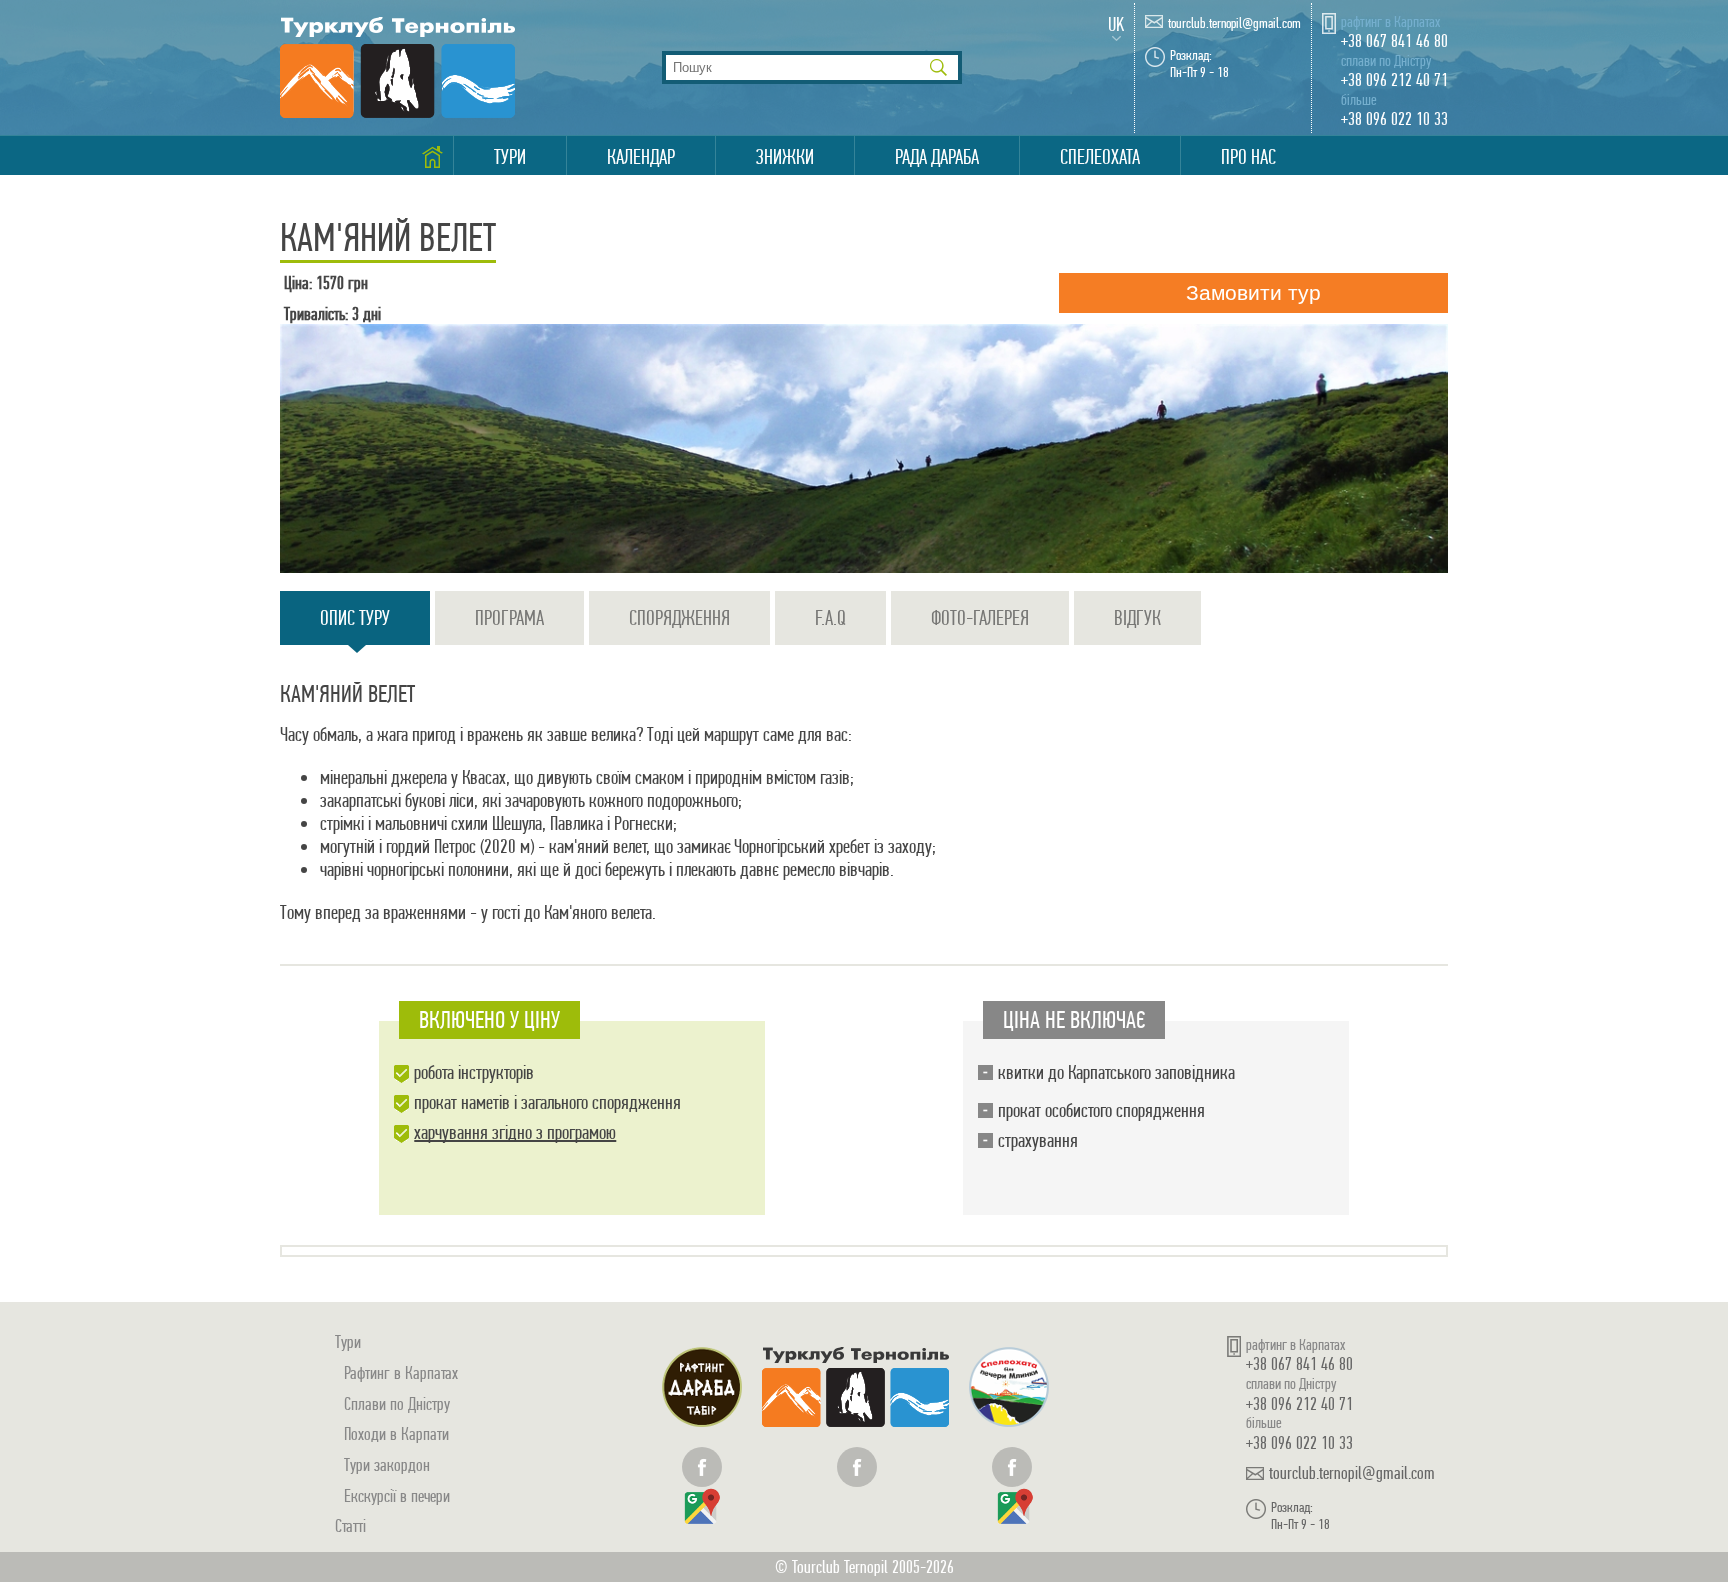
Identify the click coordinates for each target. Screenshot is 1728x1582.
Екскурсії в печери (397, 1495)
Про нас (1248, 157)
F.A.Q (830, 618)
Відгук (1137, 618)
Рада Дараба (937, 157)
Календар (641, 157)
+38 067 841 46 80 (1394, 40)
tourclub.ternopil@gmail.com (1234, 23)
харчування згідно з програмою (515, 1132)
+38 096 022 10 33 (1394, 118)
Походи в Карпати (396, 1433)
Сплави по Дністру (397, 1403)
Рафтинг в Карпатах (401, 1372)
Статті (350, 1525)
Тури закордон (387, 1464)
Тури (510, 157)
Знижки (785, 157)
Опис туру (355, 618)
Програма (509, 618)
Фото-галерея (980, 618)
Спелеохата (1100, 157)
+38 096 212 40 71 (1394, 79)
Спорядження (679, 618)
